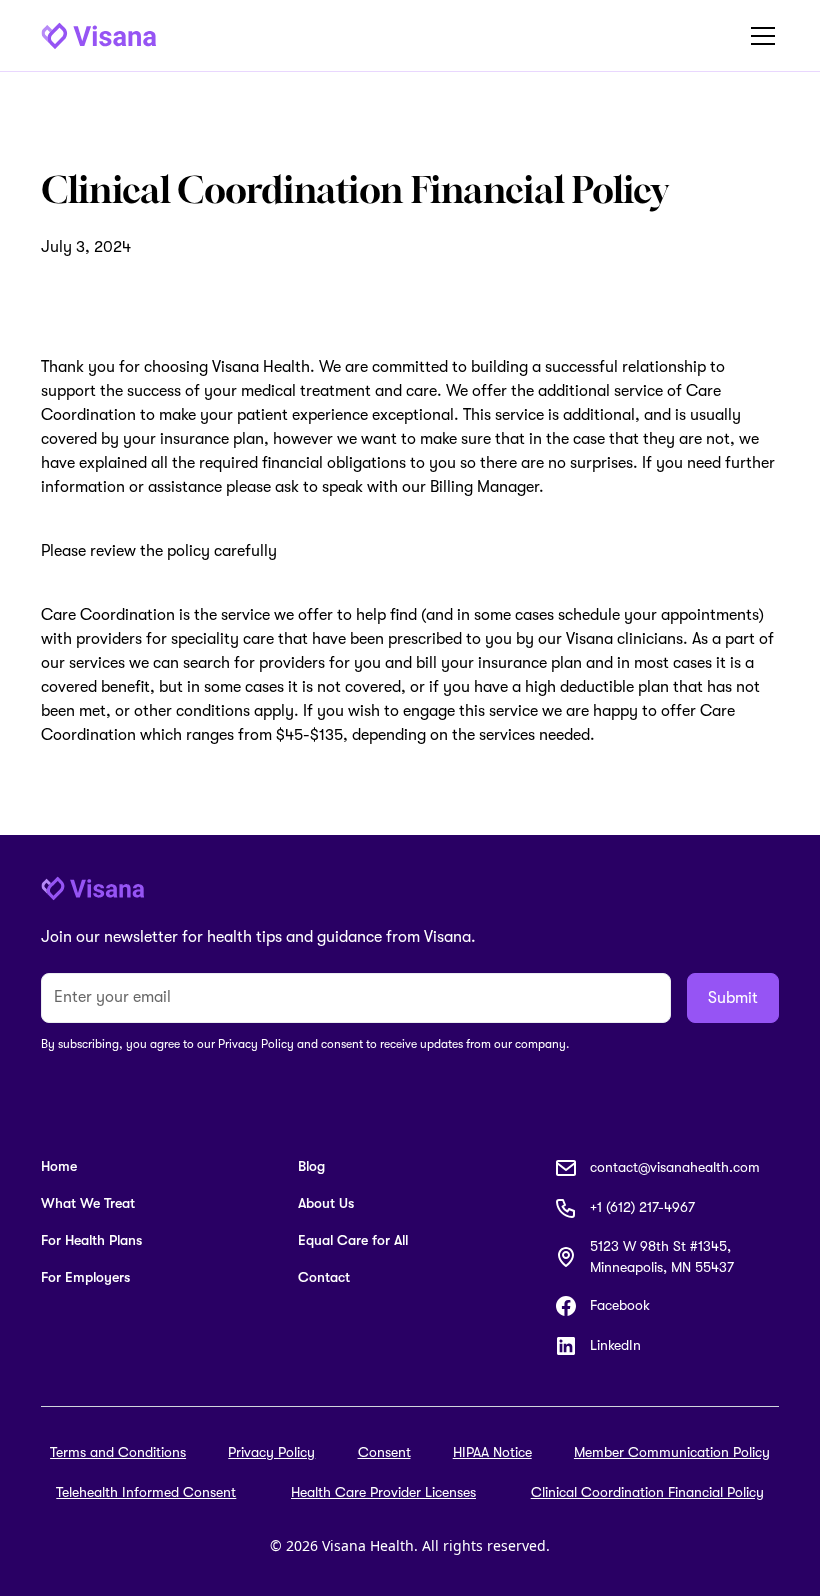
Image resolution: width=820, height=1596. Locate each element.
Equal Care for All (353, 1240)
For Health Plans (91, 1240)
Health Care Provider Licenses (383, 1492)
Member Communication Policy (672, 1452)
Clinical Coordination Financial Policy (647, 1492)
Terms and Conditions (118, 1452)
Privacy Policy (271, 1452)
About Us (326, 1203)
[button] (759, 36)
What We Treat (88, 1203)
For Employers (85, 1277)
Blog (311, 1166)
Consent (384, 1452)
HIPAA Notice (492, 1452)
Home (59, 1166)
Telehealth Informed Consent (146, 1492)
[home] (99, 36)
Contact (324, 1277)
